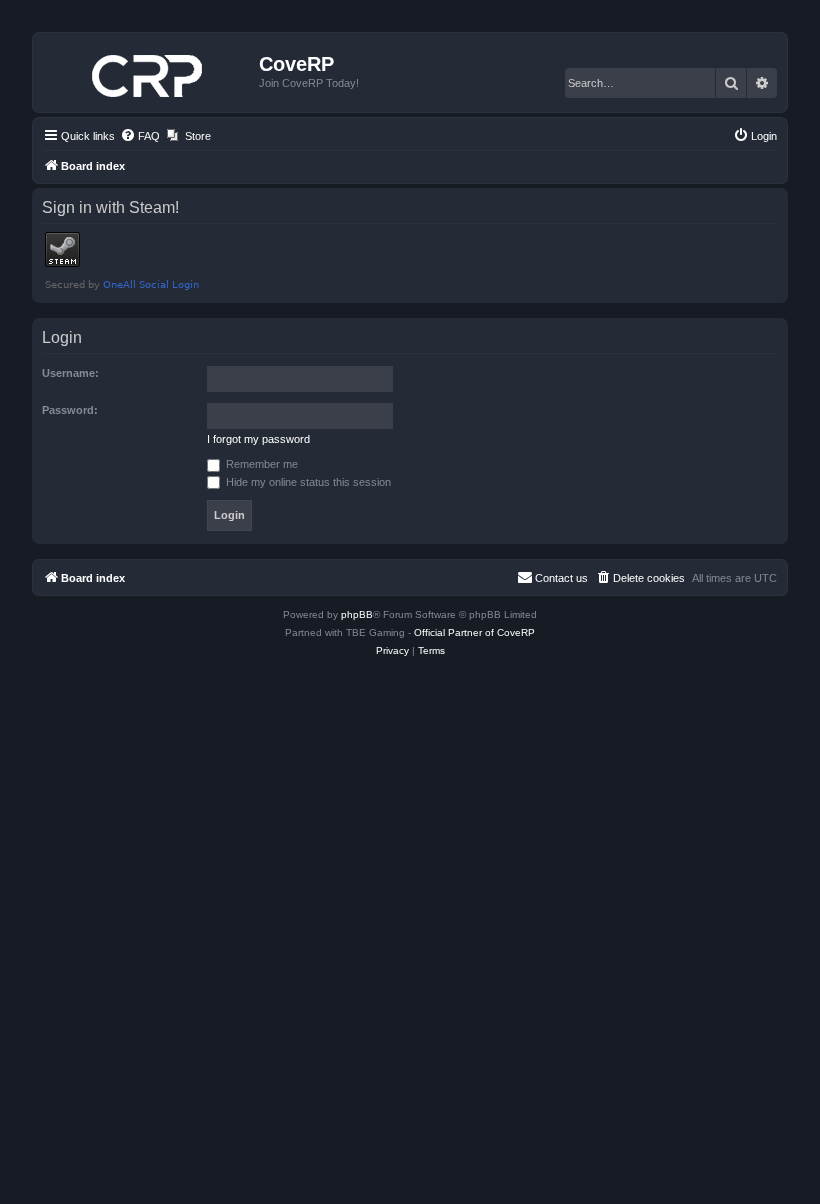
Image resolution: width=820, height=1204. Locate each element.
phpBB (357, 614)
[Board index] (148, 72)
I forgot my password (258, 439)
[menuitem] (140, 136)
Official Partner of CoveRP (474, 632)
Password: (70, 410)
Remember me (260, 464)
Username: (70, 373)
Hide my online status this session (307, 482)
